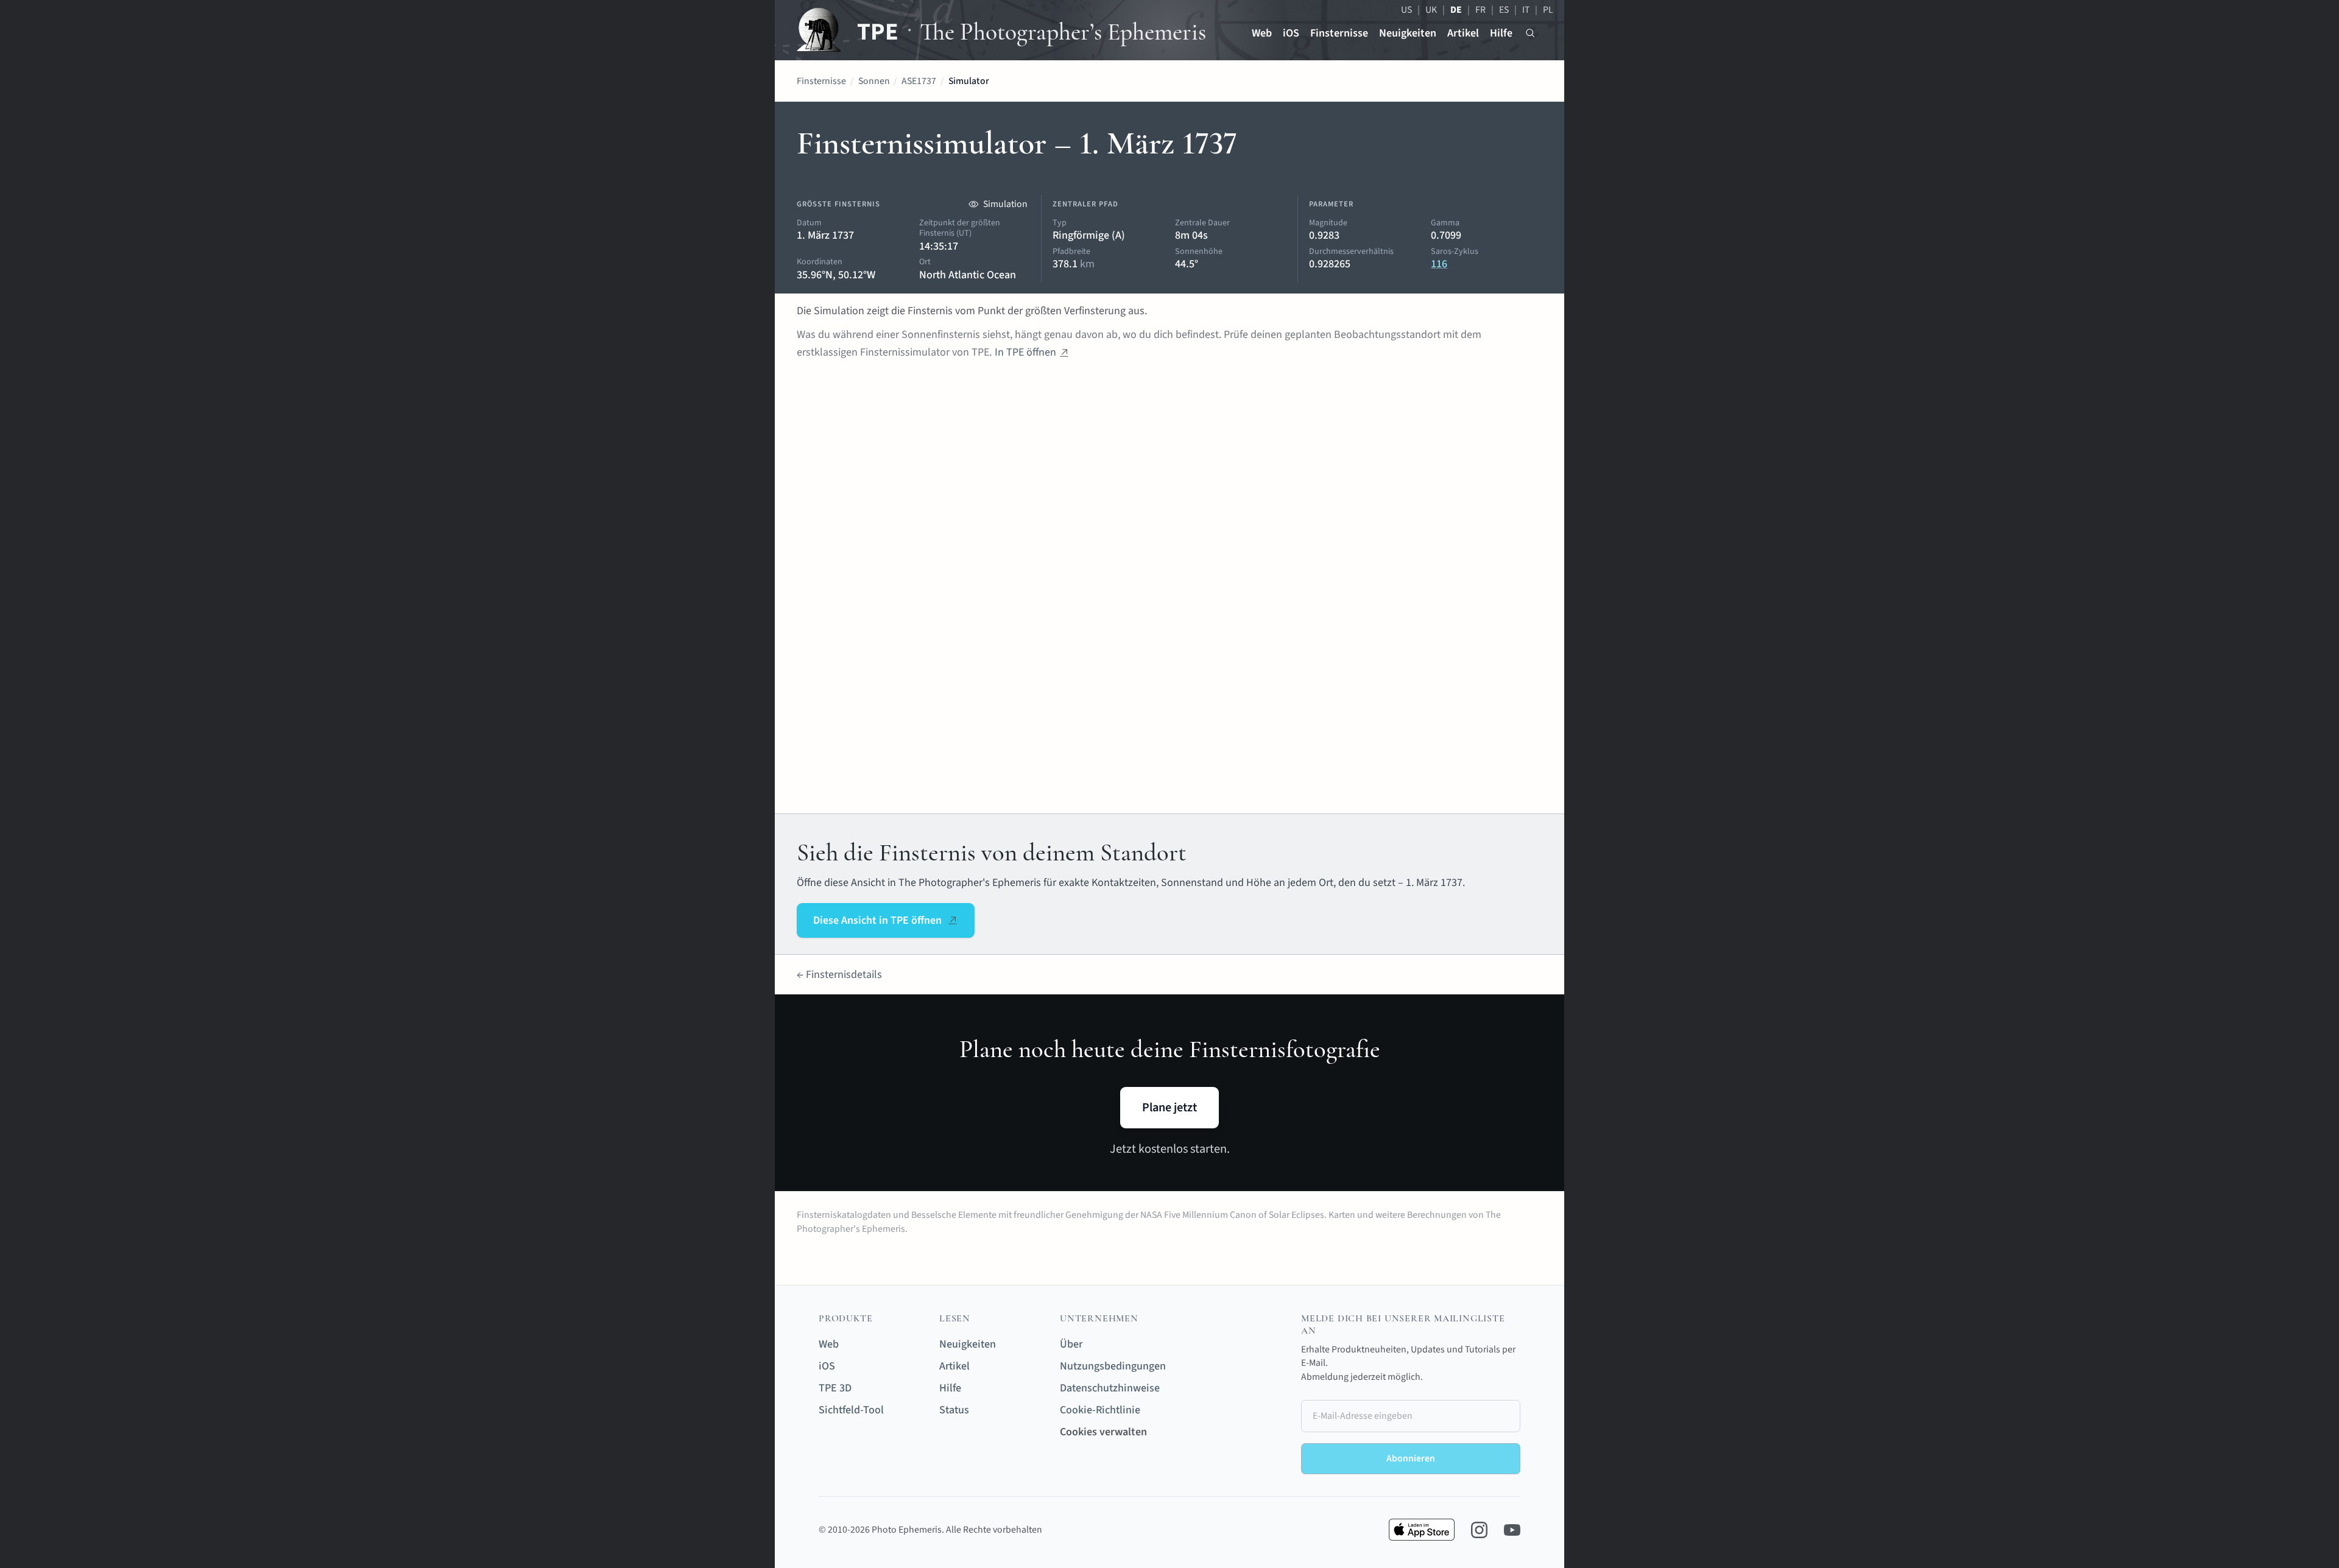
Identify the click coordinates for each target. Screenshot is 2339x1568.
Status (954, 1410)
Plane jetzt (1169, 1107)
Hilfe (1501, 33)
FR (1480, 10)
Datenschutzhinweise (1110, 1388)
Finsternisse (1339, 33)
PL (1548, 10)
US (1406, 10)
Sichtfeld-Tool (851, 1410)
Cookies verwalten (1103, 1432)
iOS (1291, 33)
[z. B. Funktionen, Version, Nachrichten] (1530, 33)
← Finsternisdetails (839, 975)
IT (1526, 10)
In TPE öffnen (1025, 352)
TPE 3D (835, 1388)
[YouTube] (1512, 1530)
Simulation (1005, 204)
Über (1071, 1344)
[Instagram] (1479, 1530)
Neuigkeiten (1408, 33)
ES (1504, 10)
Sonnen (874, 81)
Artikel (1463, 33)
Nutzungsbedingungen (1113, 1366)
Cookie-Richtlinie (1100, 1410)
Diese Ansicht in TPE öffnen (877, 920)
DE (1456, 10)
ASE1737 (919, 81)
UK (1431, 10)
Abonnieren (1411, 1458)
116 (1439, 264)
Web (1262, 33)
